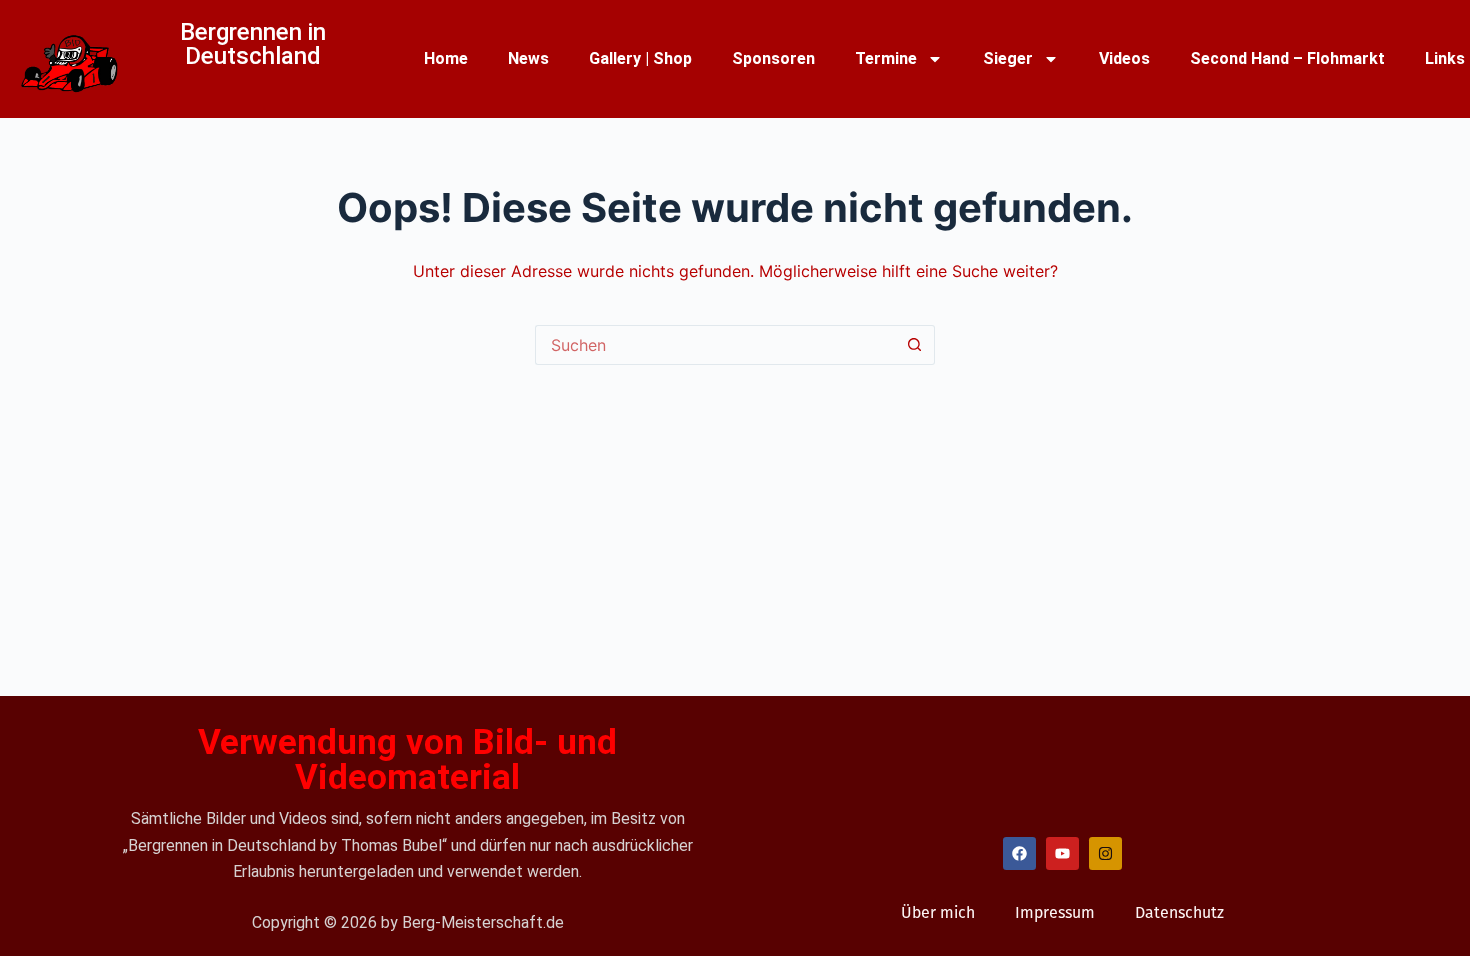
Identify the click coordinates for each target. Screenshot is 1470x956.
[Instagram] (1105, 853)
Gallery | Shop (640, 58)
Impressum (1055, 912)
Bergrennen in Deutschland (253, 44)
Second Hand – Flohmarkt (1287, 58)
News (528, 58)
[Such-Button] (915, 345)
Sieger (1008, 58)
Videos (1124, 58)
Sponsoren (773, 58)
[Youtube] (1062, 853)
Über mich (938, 912)
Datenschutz (1179, 912)
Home (446, 58)
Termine (886, 58)
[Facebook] (1019, 853)
